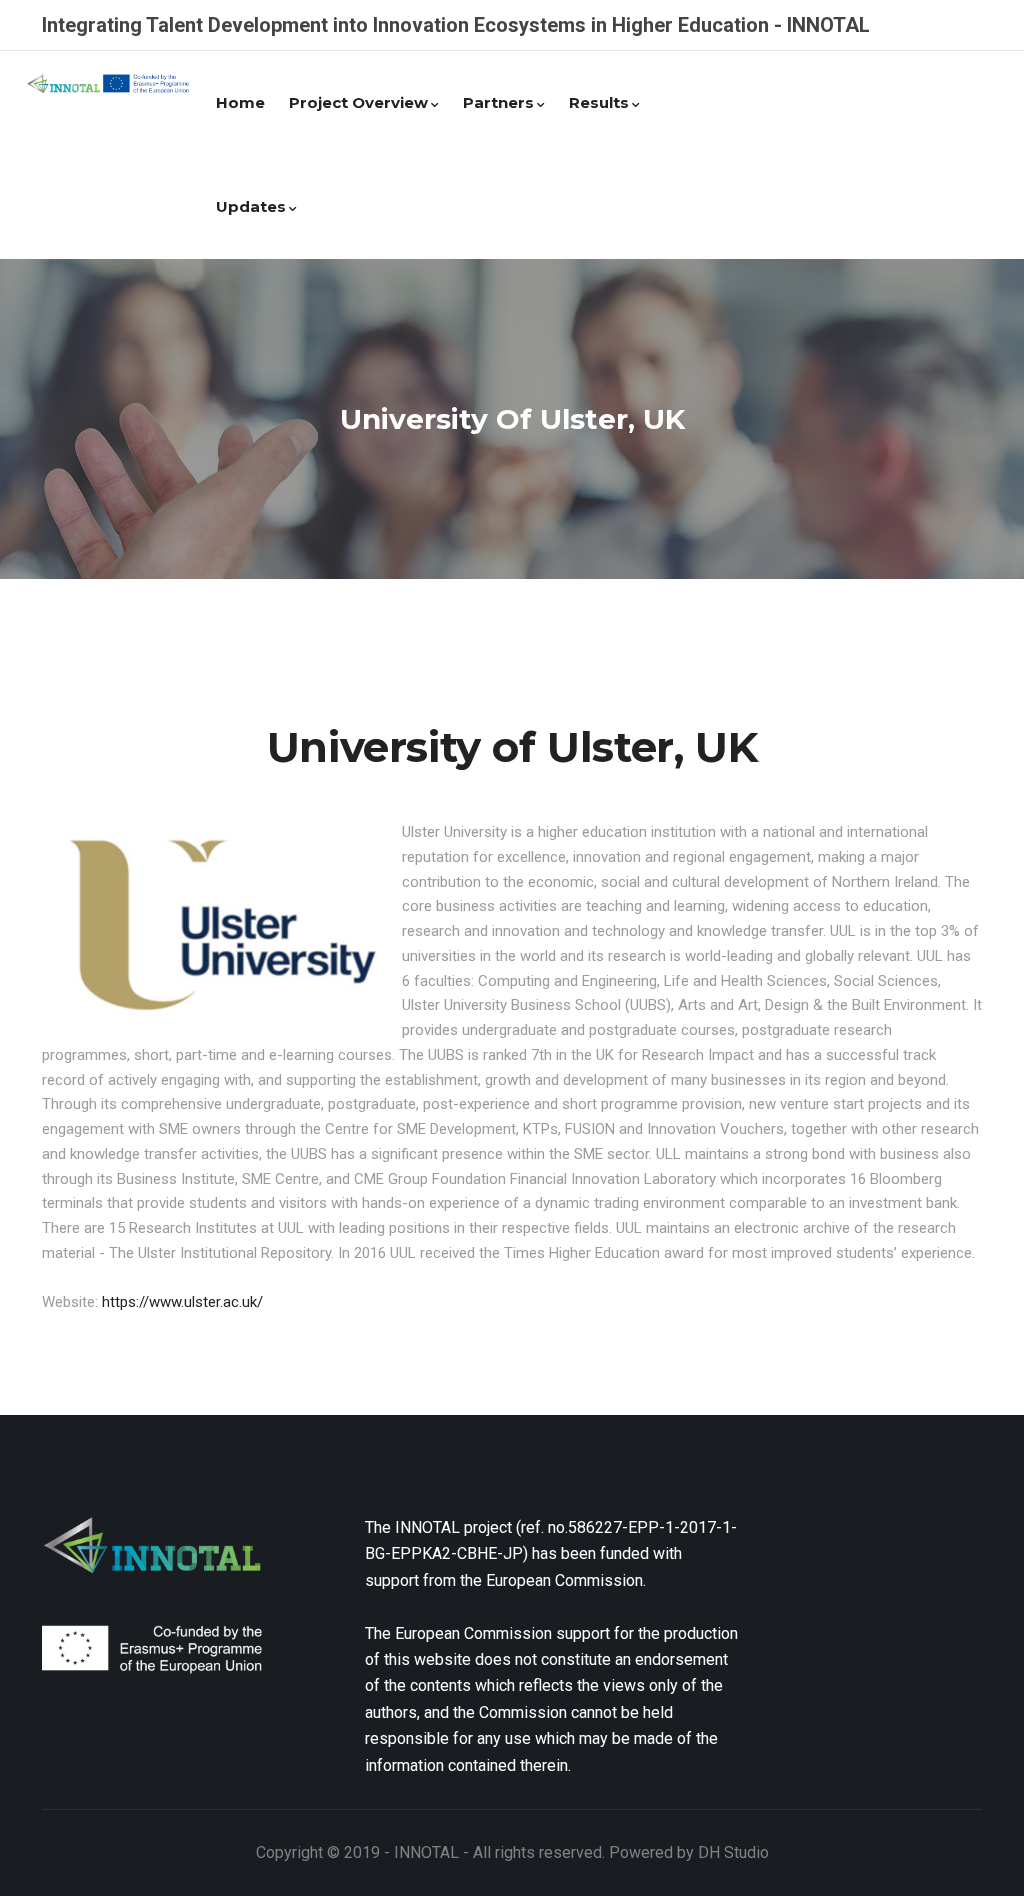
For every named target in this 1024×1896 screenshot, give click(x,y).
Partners (498, 102)
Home (240, 102)
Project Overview (358, 102)
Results (599, 102)
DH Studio (733, 1852)
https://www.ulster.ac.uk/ (182, 1302)
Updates (251, 206)
